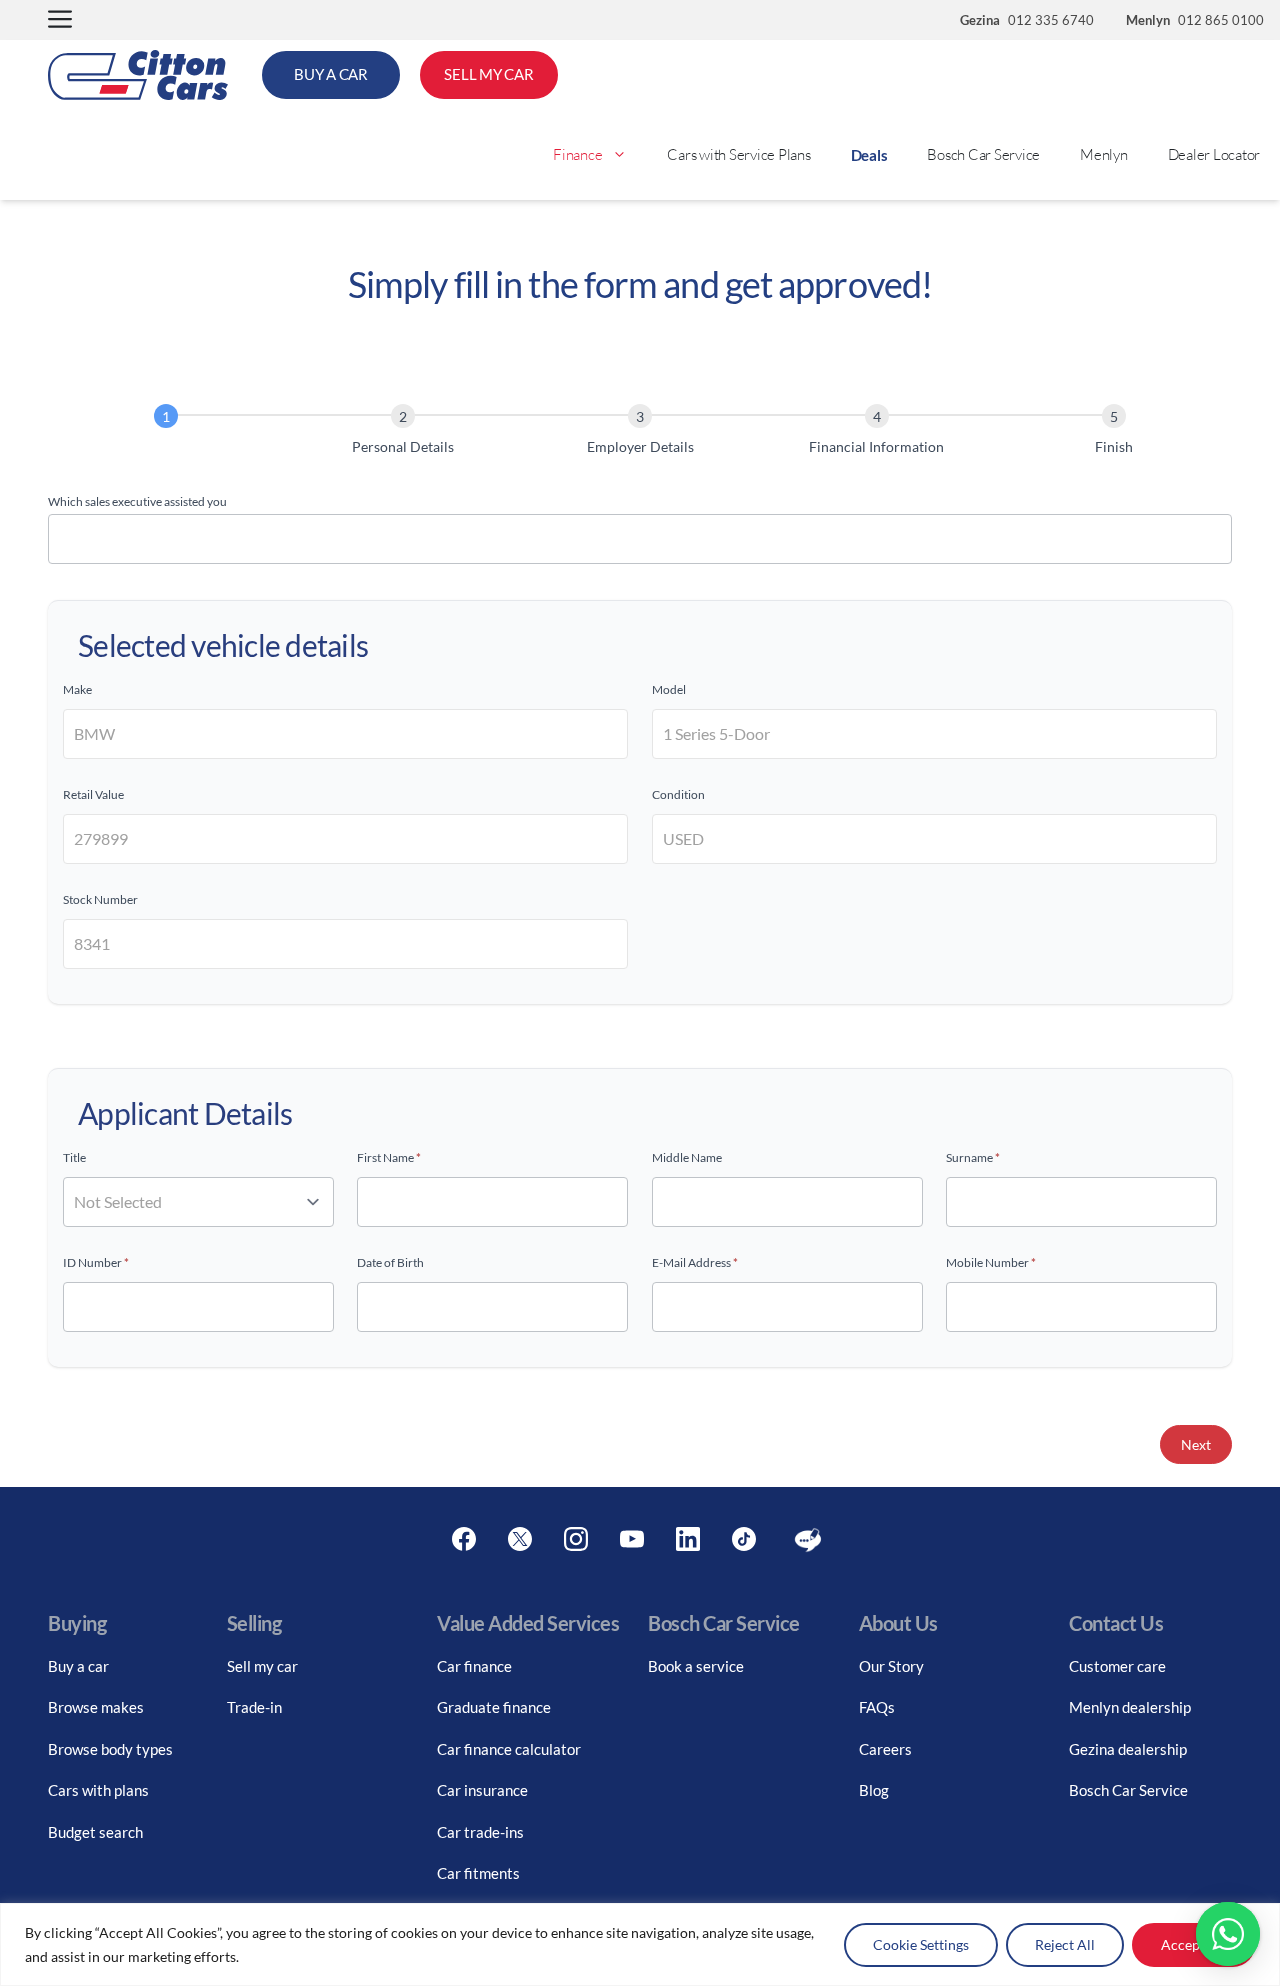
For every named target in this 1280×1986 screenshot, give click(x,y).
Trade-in (254, 1707)
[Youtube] (632, 1540)
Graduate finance (494, 1707)
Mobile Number (991, 1262)
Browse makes (96, 1707)
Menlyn (1104, 154)
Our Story (891, 1666)
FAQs (877, 1707)
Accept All (1193, 1944)
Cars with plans (98, 1790)
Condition (678, 794)
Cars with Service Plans (738, 154)
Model (669, 689)
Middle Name (687, 1157)
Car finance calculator (509, 1749)
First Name (389, 1157)
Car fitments (478, 1873)
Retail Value (93, 794)
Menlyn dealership (1130, 1707)
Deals (869, 155)
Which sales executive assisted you (137, 501)
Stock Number (100, 899)
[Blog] (808, 1540)
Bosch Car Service (983, 154)
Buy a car (78, 1666)
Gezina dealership (1128, 1749)
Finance (577, 154)
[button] (60, 20)
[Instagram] (576, 1540)
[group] (640, 433)
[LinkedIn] (688, 1540)
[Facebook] (464, 1540)
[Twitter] (520, 1540)
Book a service (696, 1666)
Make (77, 689)
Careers (885, 1749)
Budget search (95, 1832)
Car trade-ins (480, 1832)
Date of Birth (390, 1262)
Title (74, 1157)
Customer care (1117, 1666)
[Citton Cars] (138, 75)
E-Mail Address (695, 1262)
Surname (973, 1157)
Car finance (474, 1666)
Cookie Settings (921, 1944)
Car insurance (482, 1790)
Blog (874, 1790)
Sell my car (262, 1666)
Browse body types (110, 1749)
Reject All (1065, 1944)
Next (1196, 1444)
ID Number (96, 1262)
